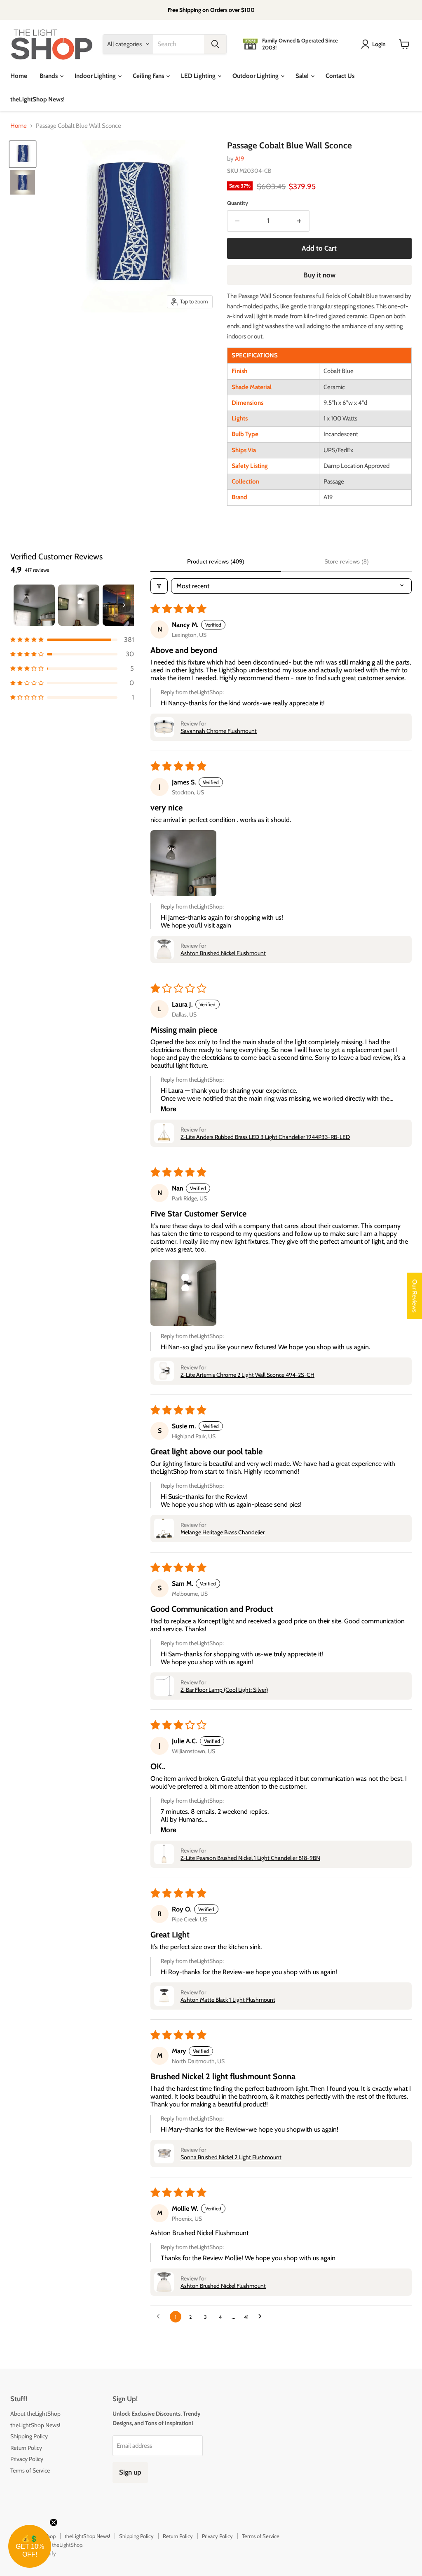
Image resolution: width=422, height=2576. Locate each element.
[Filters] (159, 586)
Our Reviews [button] (415, 1296)
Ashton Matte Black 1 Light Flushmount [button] (228, 2000)
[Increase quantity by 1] (299, 221)
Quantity (238, 203)
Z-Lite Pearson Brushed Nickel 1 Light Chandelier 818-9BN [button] (250, 1858)
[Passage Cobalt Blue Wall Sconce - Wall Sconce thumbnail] (23, 154)
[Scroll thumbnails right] (124, 605)
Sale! (303, 76)
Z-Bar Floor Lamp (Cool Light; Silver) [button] (224, 1690)
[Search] (215, 44)
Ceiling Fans (149, 76)
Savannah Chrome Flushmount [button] (219, 731)
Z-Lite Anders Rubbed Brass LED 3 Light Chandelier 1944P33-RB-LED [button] (265, 1137)
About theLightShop (35, 2414)
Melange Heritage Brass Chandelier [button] (223, 1532)
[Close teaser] (54, 2522)
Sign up (130, 2472)
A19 (240, 159)
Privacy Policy (27, 2459)
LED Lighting (199, 76)
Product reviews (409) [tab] (216, 561)
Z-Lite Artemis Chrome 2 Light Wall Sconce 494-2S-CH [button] (247, 1375)
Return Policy (26, 2448)
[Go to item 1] (34, 605)
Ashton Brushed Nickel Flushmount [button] (223, 953)
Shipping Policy (29, 2436)
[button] (72, 640)
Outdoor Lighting (256, 76)
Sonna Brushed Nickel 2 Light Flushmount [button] (231, 2157)
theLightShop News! (38, 99)
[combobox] (179, 44)
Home (19, 76)
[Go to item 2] (79, 605)
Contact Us (340, 76)
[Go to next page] (262, 2317)
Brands (49, 76)
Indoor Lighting (96, 76)
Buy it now (319, 275)
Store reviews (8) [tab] (347, 561)
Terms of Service (30, 2470)
